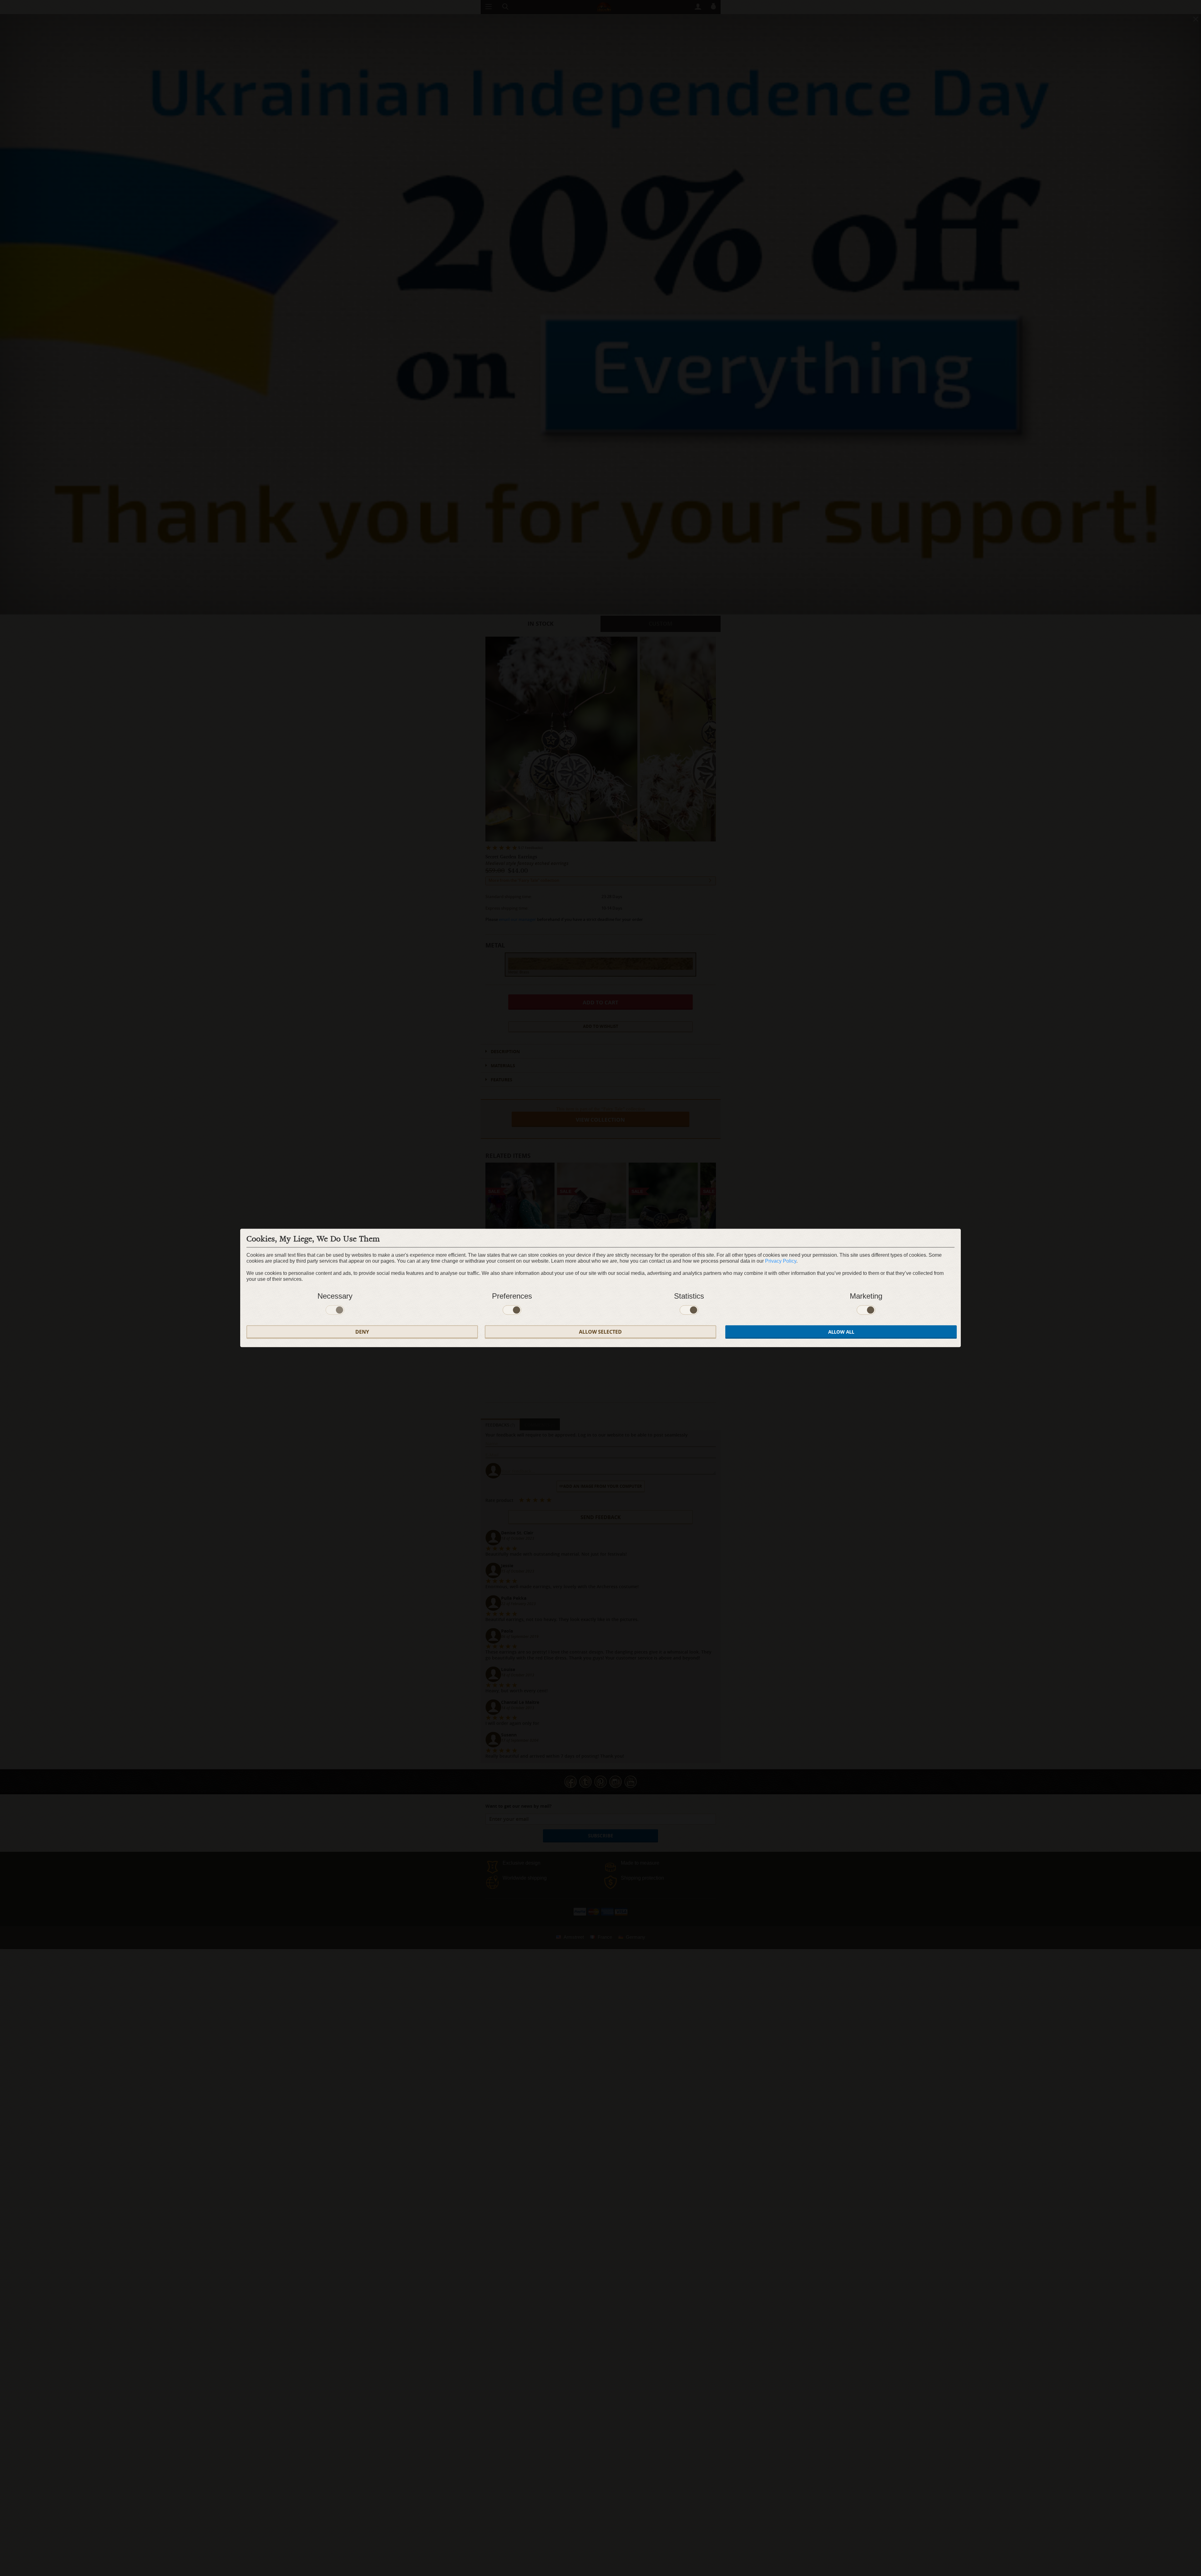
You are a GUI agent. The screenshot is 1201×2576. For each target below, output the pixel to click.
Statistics (689, 1296)
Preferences (512, 1296)
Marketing (866, 1296)
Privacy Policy (781, 1261)
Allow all (841, 1332)
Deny (362, 1332)
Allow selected (600, 1332)
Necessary (335, 1296)
